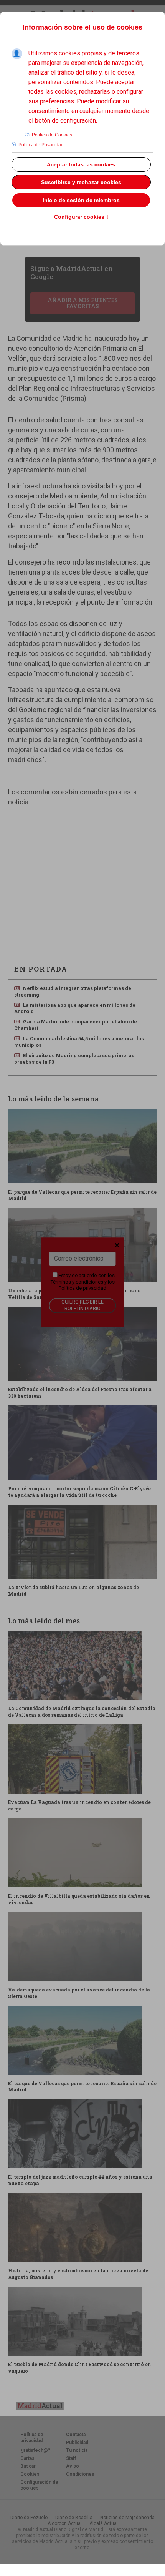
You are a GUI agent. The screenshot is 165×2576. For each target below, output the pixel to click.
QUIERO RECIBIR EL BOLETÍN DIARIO (82, 1305)
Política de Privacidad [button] (41, 145)
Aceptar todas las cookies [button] (81, 164)
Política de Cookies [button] (52, 135)
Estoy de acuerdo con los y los (83, 1282)
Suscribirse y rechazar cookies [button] (81, 182)
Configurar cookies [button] (82, 217)
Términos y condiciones (77, 1282)
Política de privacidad (82, 1288)
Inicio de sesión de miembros (81, 200)
